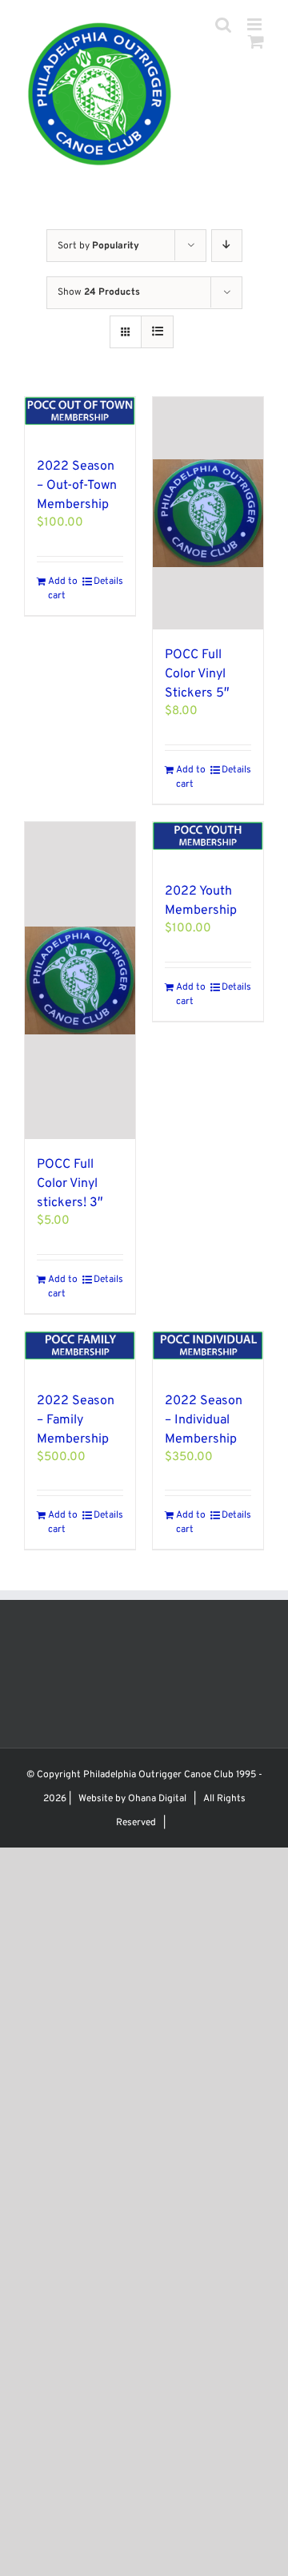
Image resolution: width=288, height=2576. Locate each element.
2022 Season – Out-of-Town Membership (77, 486)
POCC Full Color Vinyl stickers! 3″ (70, 1184)
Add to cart (63, 589)
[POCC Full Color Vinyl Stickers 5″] (208, 513)
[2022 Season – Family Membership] (80, 1353)
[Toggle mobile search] (223, 24)
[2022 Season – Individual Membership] (208, 1353)
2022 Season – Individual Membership (204, 1420)
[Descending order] (227, 246)
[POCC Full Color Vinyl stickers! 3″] (80, 980)
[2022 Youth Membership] (208, 844)
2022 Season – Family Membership (76, 1420)
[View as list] (157, 332)
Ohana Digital (157, 1799)
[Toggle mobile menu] (256, 24)
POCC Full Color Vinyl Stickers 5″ (197, 674)
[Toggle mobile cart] (256, 41)
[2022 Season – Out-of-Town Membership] (80, 419)
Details (108, 581)
